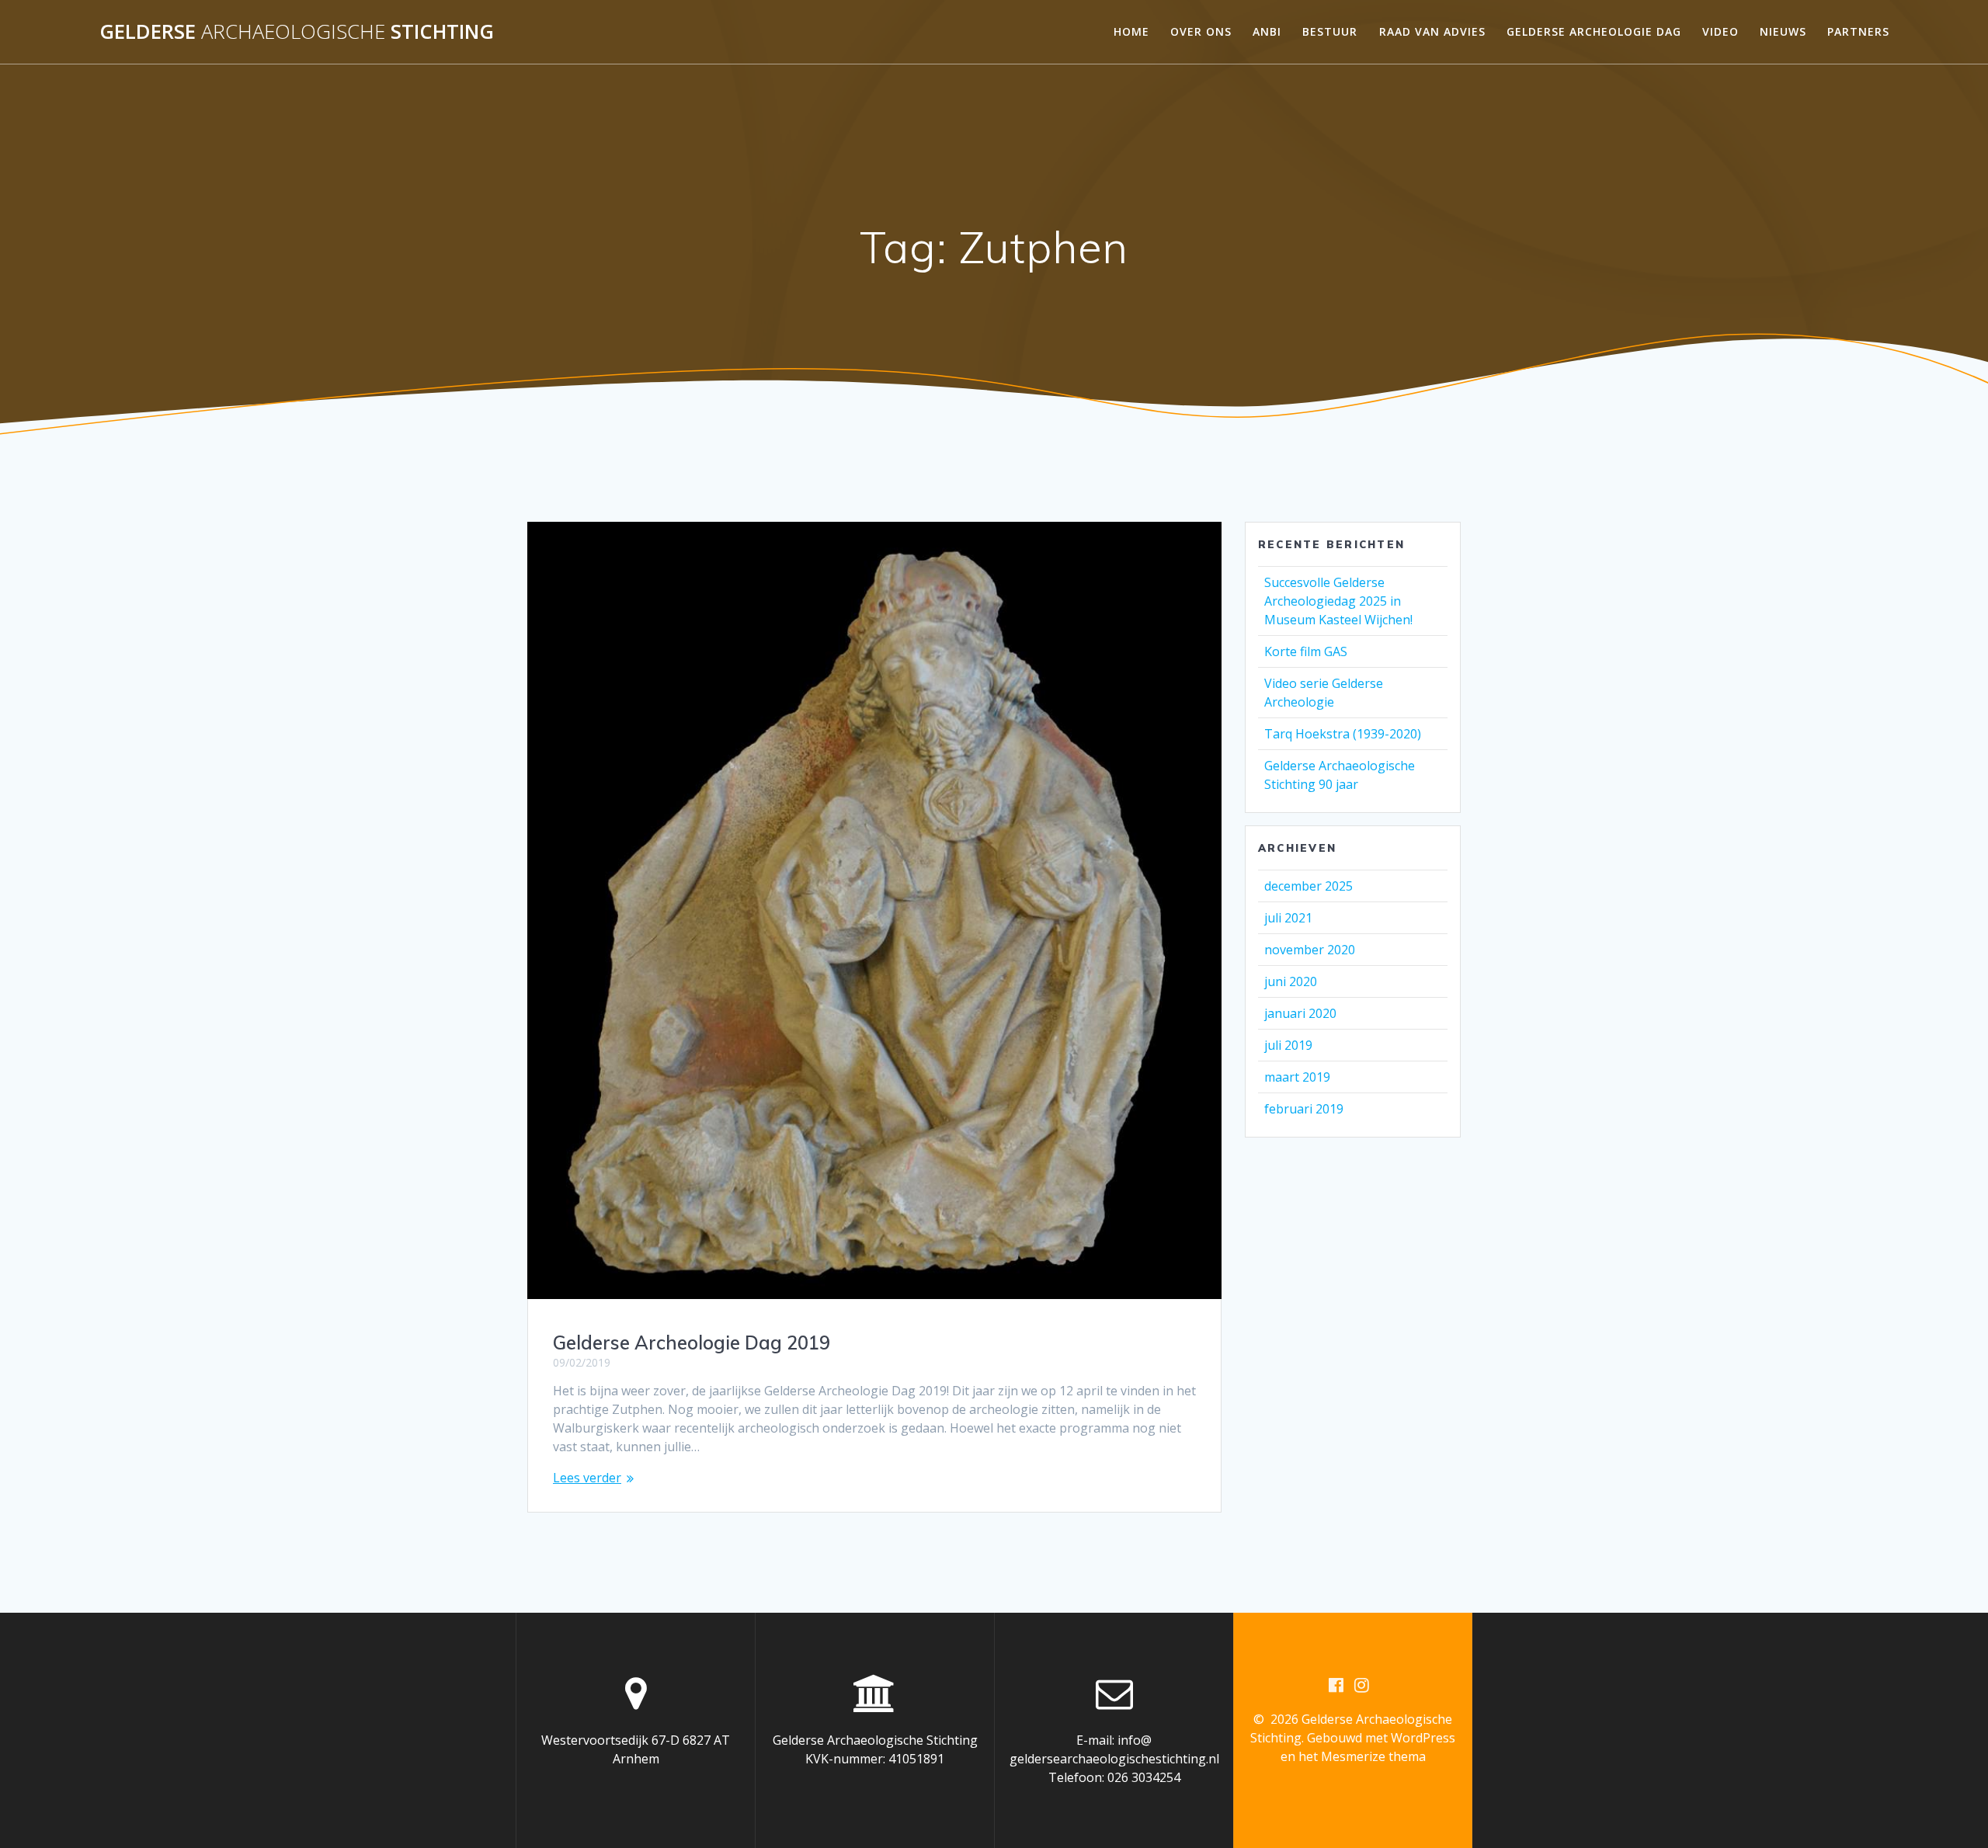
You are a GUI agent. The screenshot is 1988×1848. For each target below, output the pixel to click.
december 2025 (1309, 886)
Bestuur (1330, 31)
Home (1131, 31)
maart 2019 (1297, 1077)
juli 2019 (1288, 1045)
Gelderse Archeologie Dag (1594, 31)
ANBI (1267, 31)
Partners (1858, 31)
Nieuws (1783, 31)
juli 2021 (1288, 918)
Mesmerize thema (1373, 1756)
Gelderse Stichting (297, 32)
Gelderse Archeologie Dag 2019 (692, 1343)
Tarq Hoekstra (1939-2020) (1343, 734)
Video (1720, 31)
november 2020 (1310, 950)
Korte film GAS (1306, 651)
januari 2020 (1300, 1013)
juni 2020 (1291, 981)
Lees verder (587, 1478)
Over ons (1201, 31)
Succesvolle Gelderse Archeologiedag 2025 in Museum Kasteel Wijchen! (1338, 601)
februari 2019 (1304, 1109)
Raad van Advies (1432, 31)
